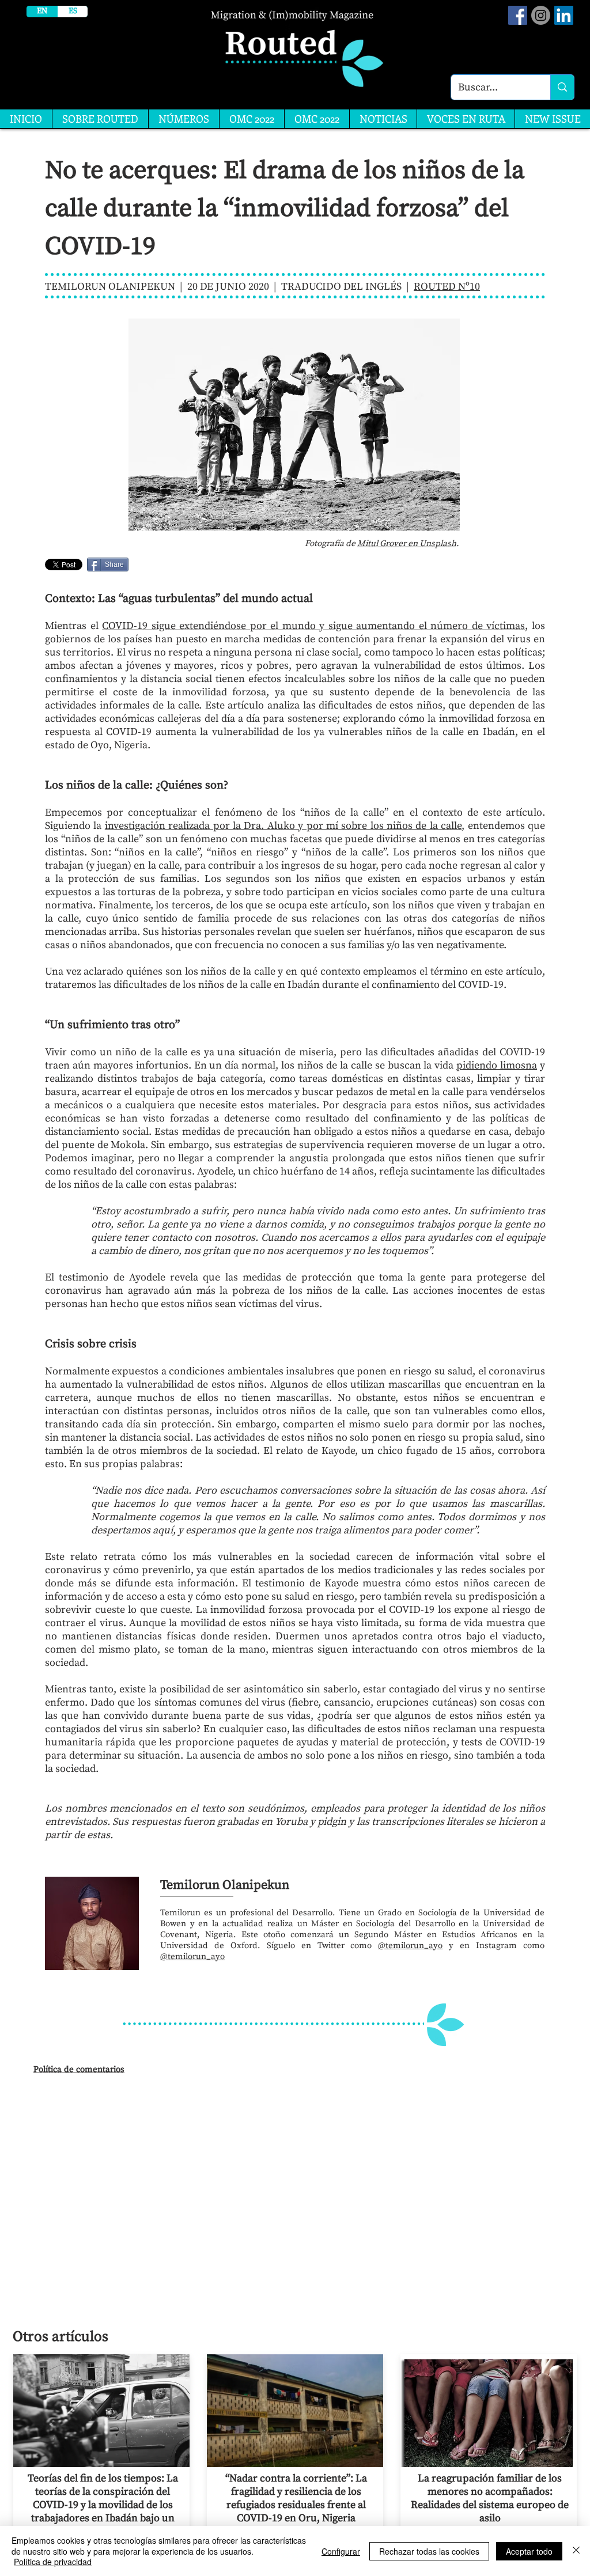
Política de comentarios (79, 2069)
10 (475, 287)
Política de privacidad (53, 2562)
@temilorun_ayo (410, 1946)
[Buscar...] (562, 87)
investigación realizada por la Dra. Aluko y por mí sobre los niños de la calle (283, 826)
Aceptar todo (529, 2551)
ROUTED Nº (442, 287)
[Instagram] (541, 15)
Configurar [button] (341, 2551)
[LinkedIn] (564, 15)
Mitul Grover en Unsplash (407, 543)
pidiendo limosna (497, 1065)
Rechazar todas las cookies (429, 2551)
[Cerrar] (576, 2551)
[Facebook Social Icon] (518, 15)
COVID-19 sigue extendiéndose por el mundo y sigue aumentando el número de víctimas (313, 626)
